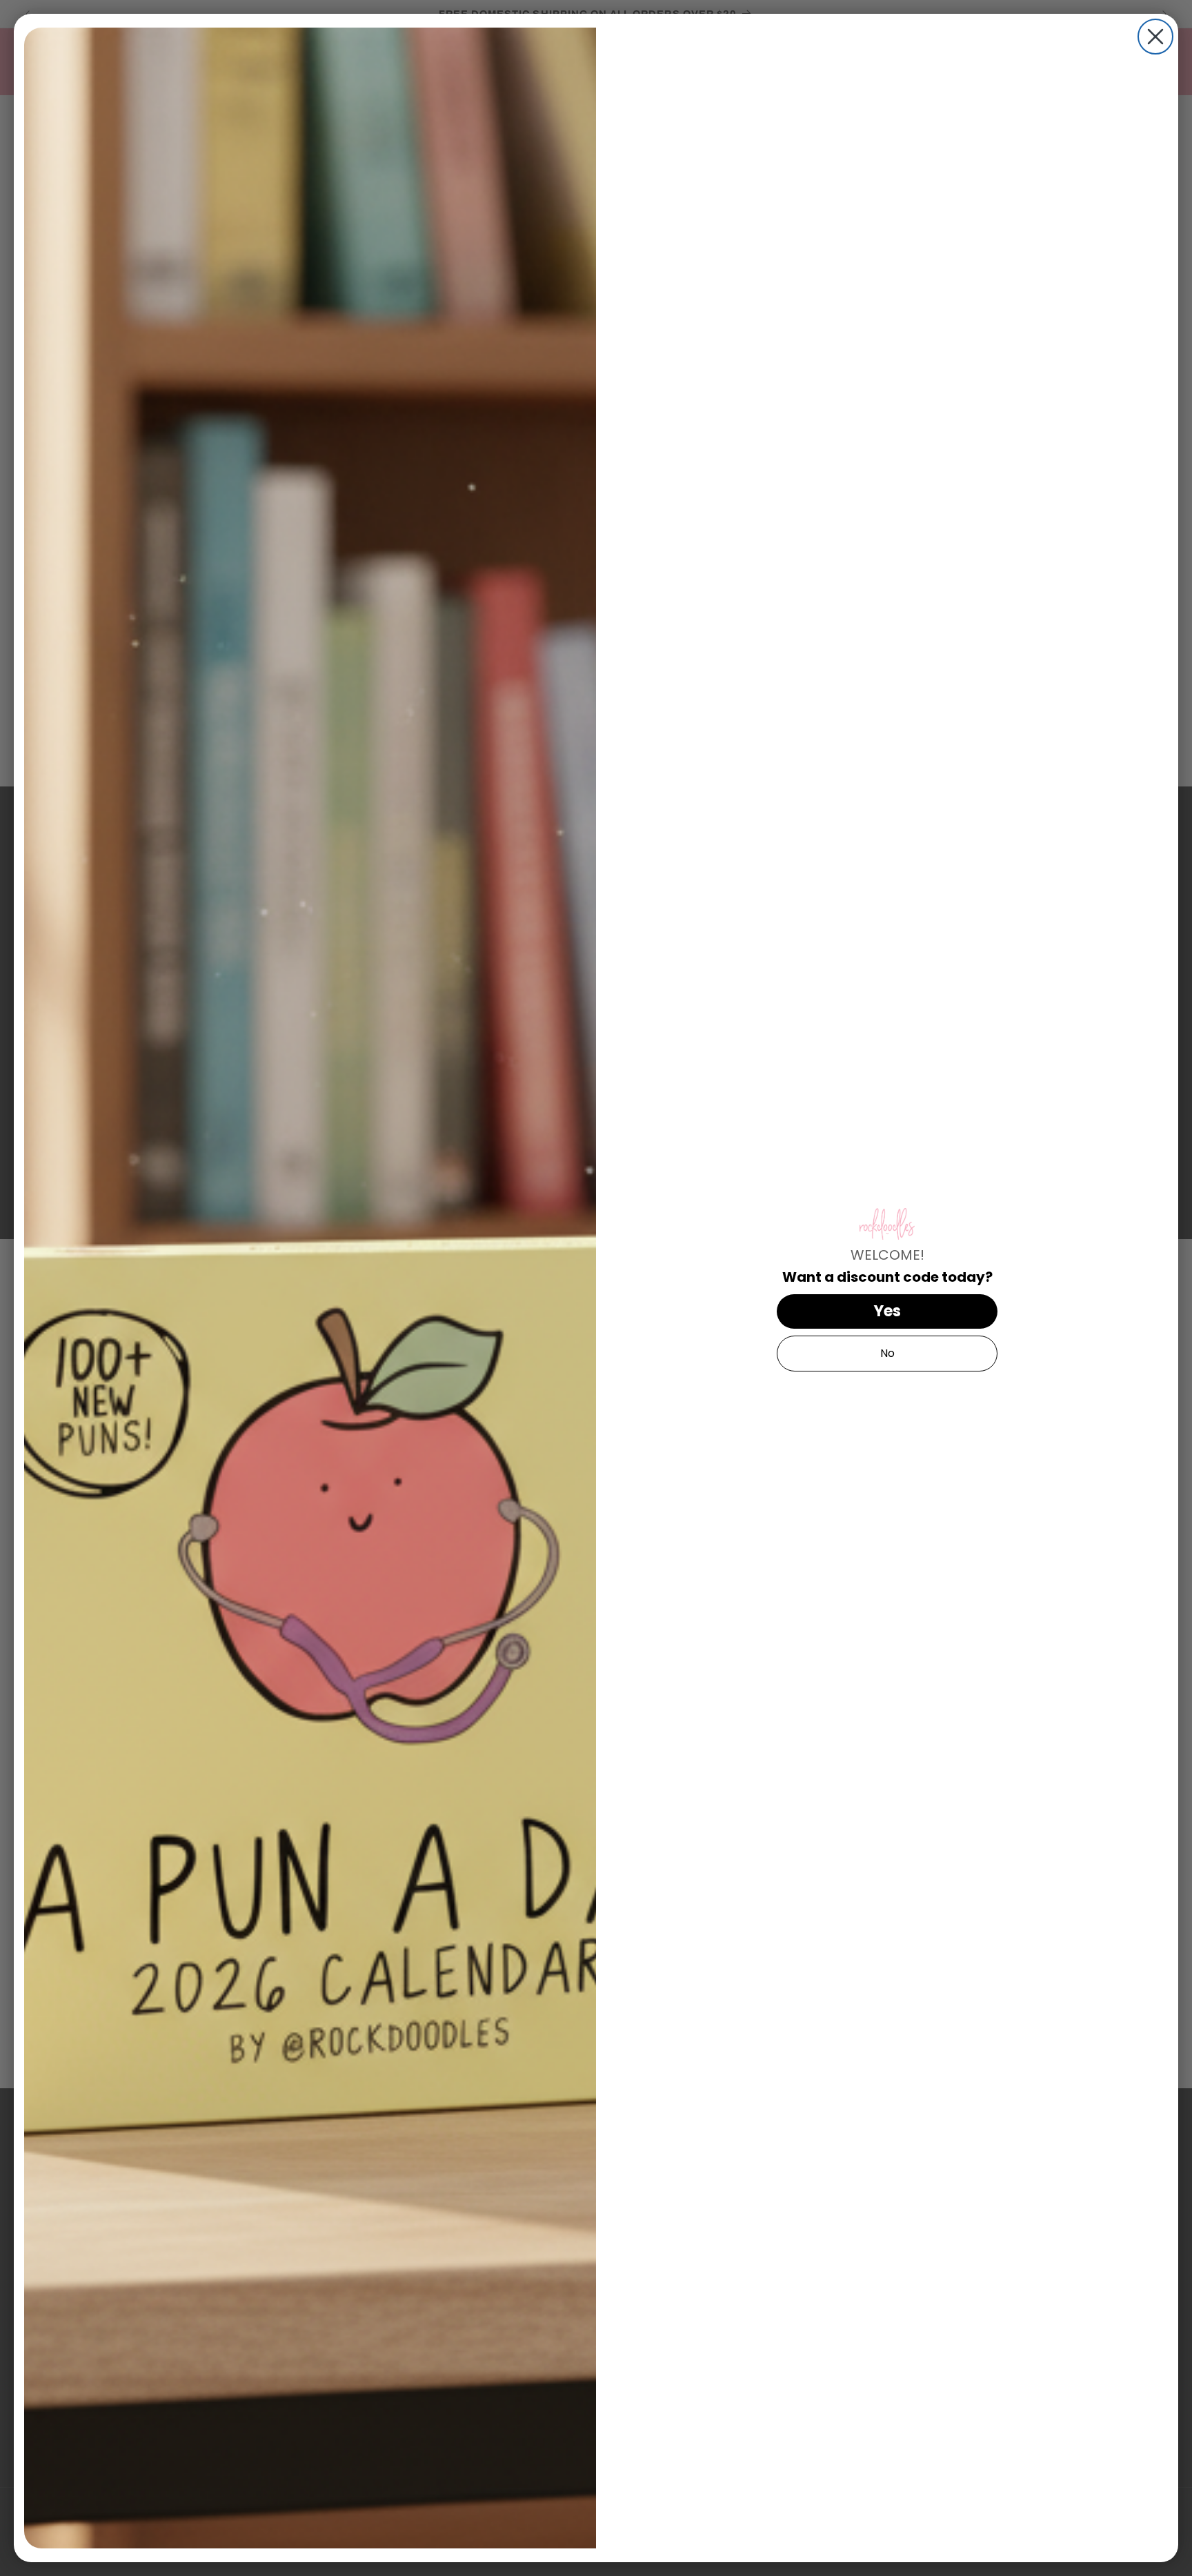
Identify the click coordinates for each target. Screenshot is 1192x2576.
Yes (887, 1311)
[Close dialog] (1155, 37)
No (887, 1353)
